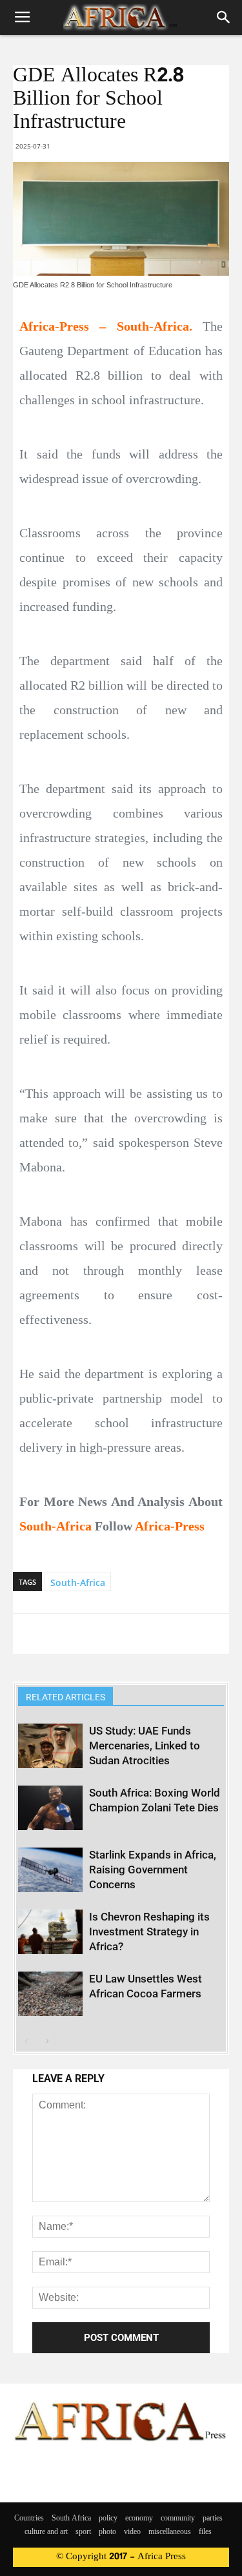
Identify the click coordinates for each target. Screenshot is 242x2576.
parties (213, 2519)
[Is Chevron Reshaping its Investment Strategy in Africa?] (50, 1932)
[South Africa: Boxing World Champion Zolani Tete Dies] (50, 1808)
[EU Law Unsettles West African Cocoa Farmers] (50, 1994)
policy (108, 2519)
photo (107, 2532)
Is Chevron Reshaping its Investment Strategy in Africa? (149, 1932)
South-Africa (78, 1582)
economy (139, 2519)
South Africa (71, 2519)
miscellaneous (170, 2532)
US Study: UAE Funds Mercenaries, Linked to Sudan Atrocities (145, 1746)
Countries (29, 2519)
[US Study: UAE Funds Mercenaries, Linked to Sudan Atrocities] (50, 1746)
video (132, 2532)
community (178, 2519)
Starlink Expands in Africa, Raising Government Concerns (153, 1870)
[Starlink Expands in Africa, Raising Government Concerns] (50, 1870)
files (205, 2532)
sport (83, 2532)
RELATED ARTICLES (66, 1697)
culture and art (46, 2532)
